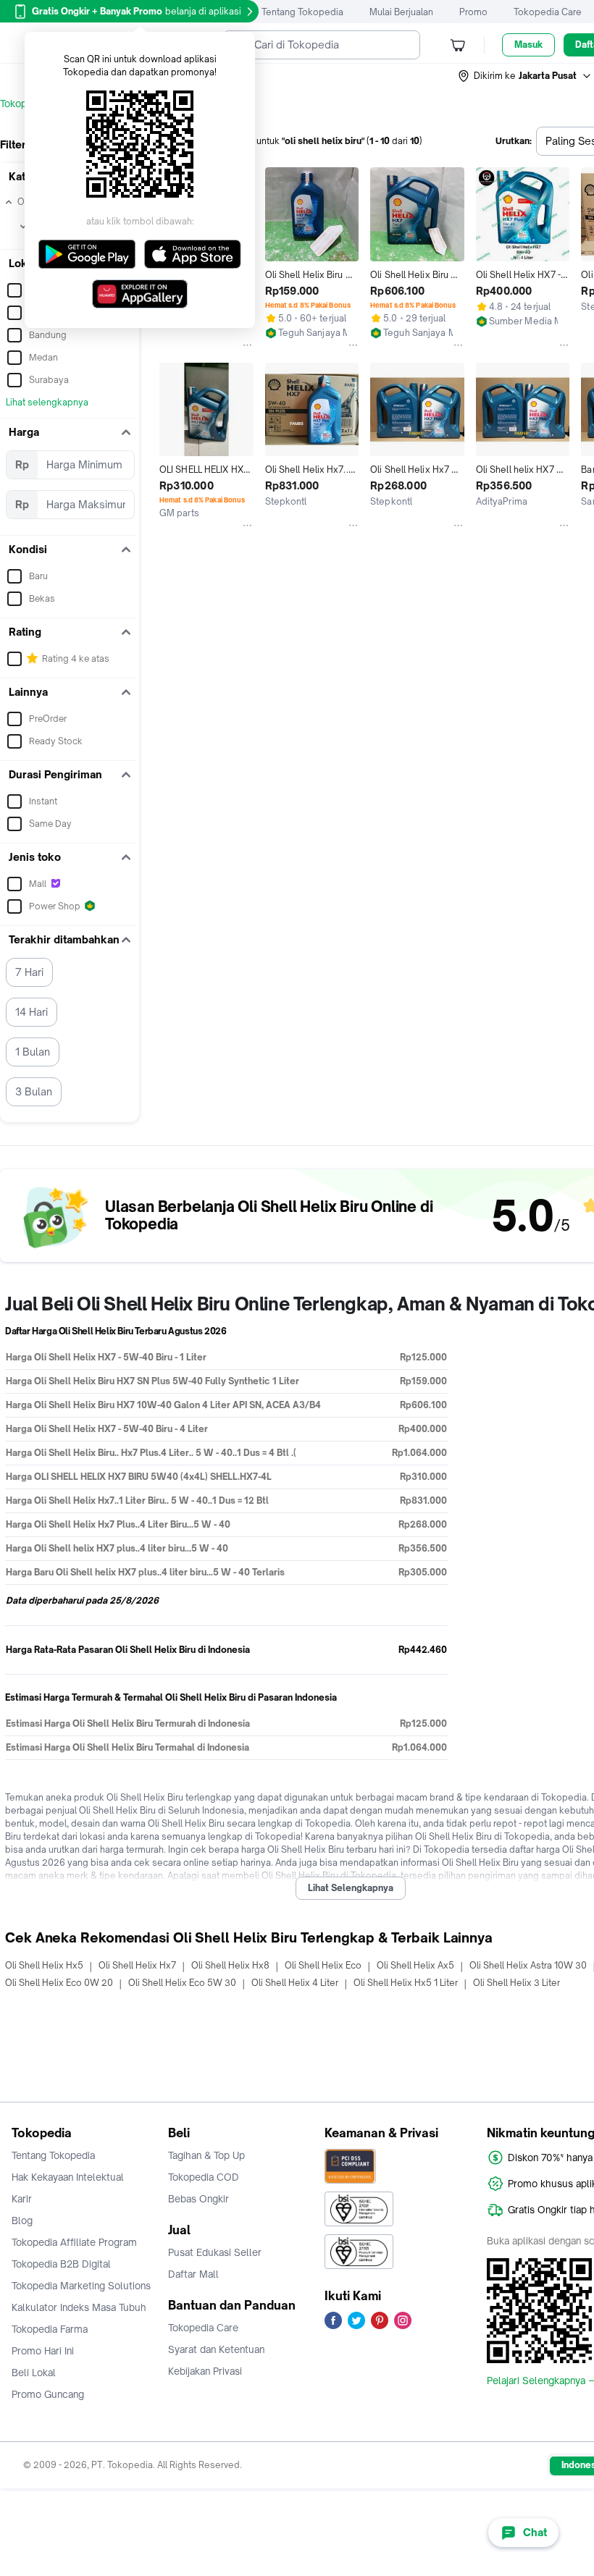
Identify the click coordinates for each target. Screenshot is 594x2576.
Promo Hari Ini (43, 2351)
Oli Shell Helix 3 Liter (516, 1983)
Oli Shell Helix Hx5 (44, 1965)
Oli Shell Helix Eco (323, 1965)
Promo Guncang (48, 2394)
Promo (473, 12)
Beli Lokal (34, 2373)
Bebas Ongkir (198, 2199)
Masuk (528, 45)
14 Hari (32, 1012)
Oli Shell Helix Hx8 (230, 1965)
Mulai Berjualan (401, 12)
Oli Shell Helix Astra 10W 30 (528, 1965)
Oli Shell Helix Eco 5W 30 (182, 1983)
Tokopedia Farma (50, 2329)
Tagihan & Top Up (206, 2155)
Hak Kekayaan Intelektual (68, 2177)
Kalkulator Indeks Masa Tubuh (79, 2307)
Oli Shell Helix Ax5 (415, 1965)
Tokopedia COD (204, 2177)
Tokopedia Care (548, 12)
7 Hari (29, 972)
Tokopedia (23, 104)
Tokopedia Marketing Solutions (81, 2286)
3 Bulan (34, 1091)
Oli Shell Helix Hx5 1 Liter (406, 1983)
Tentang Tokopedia (302, 12)
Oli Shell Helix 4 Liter (295, 1983)
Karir (22, 2199)
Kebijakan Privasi (205, 2371)
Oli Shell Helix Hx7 (137, 1965)
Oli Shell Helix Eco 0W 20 (59, 1983)
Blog (22, 2221)
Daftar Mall (193, 2274)
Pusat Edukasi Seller (215, 2252)
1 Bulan (33, 1052)
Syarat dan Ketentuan (216, 2349)
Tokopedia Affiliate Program (74, 2242)
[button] (525, 76)
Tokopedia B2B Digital (61, 2264)
